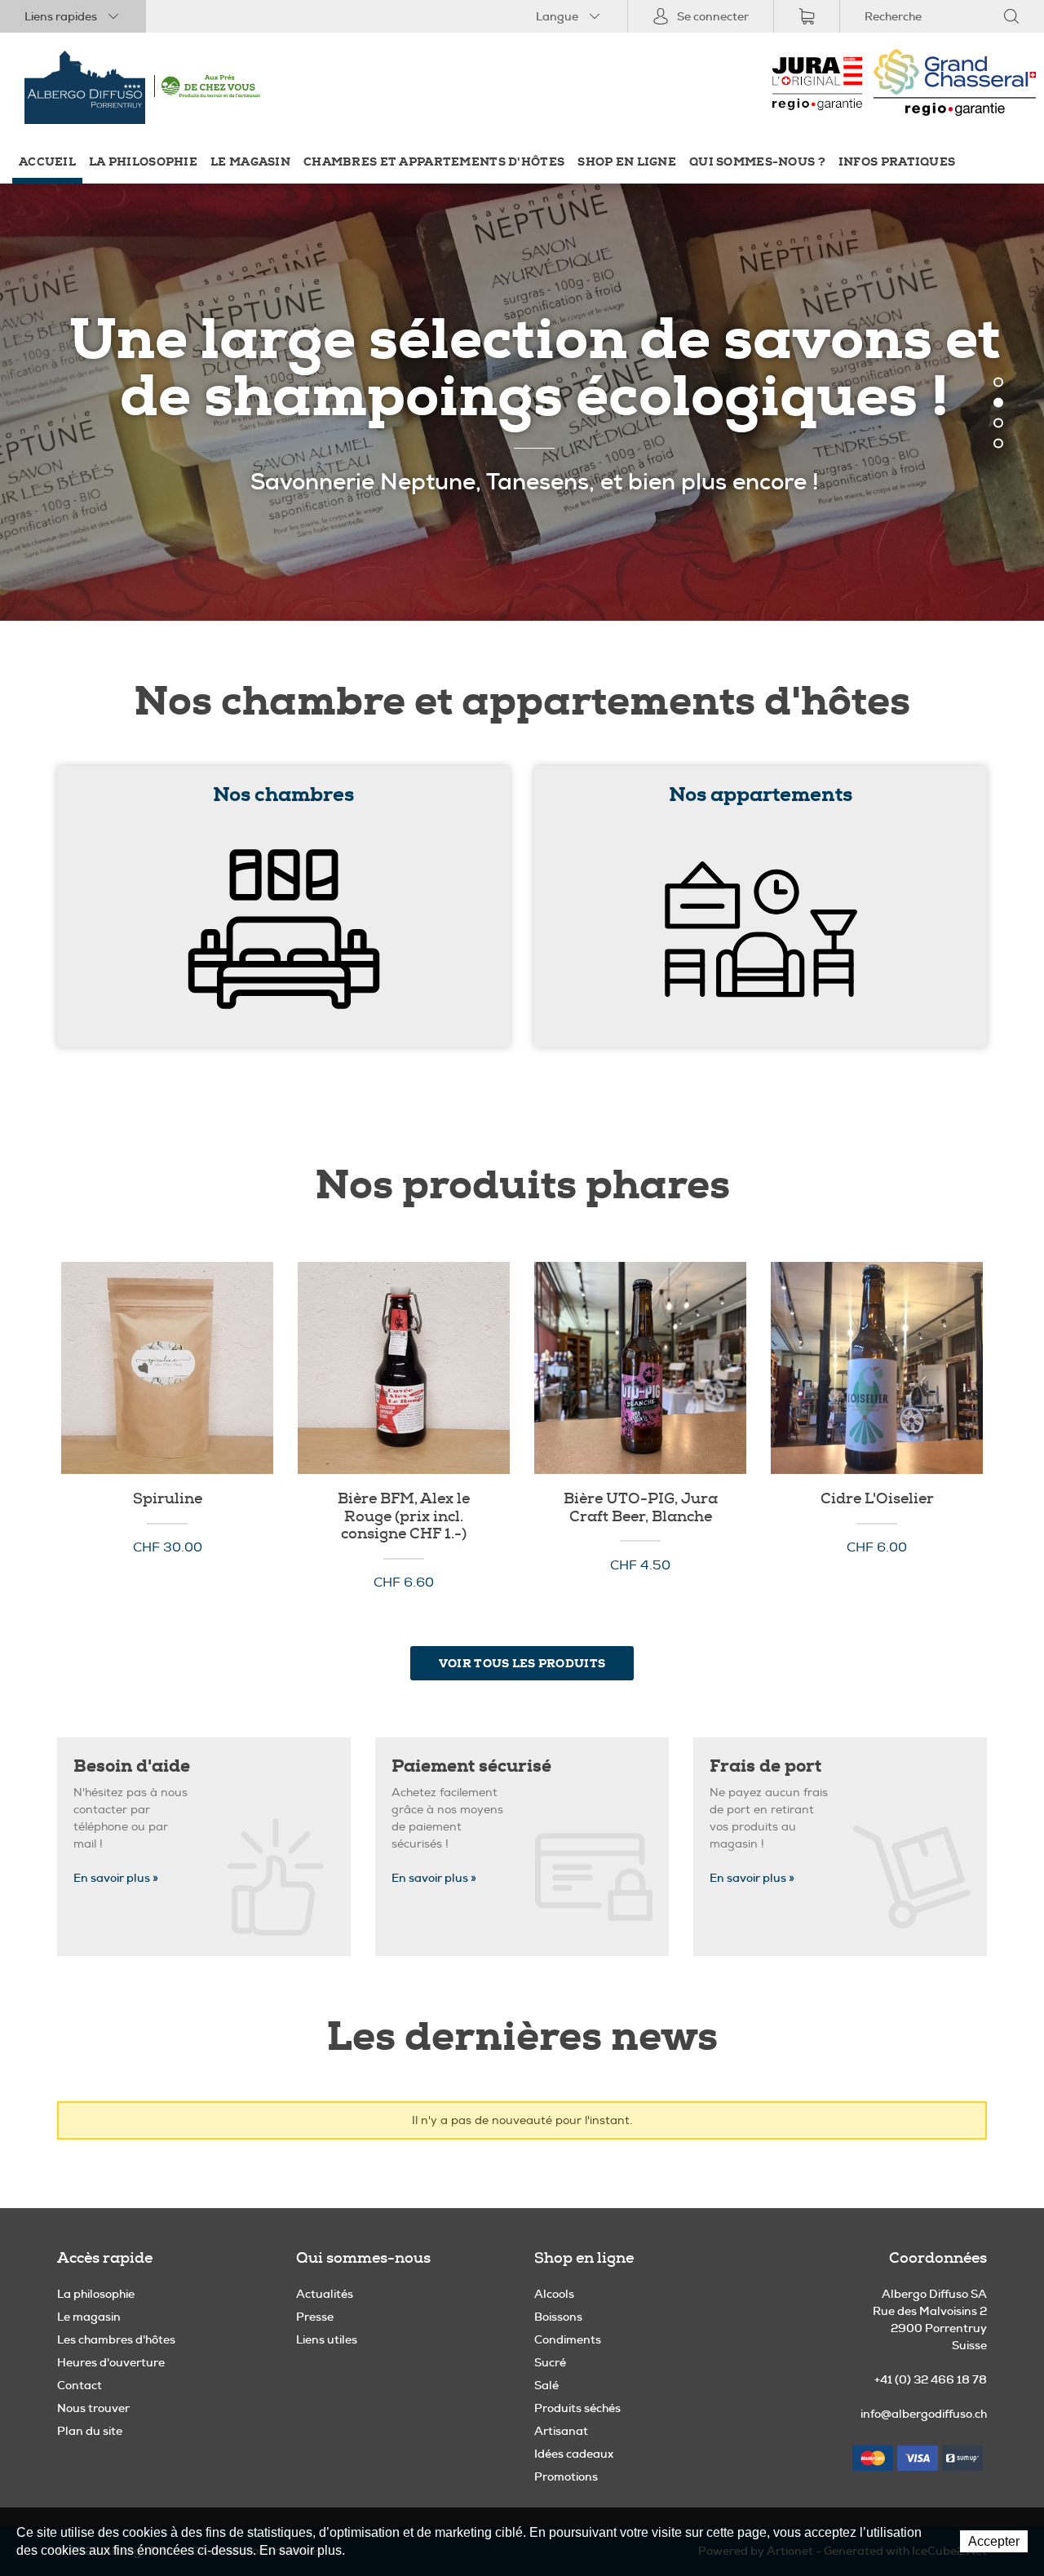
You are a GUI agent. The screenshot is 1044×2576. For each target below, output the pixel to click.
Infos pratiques (897, 162)
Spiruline (167, 1368)
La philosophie (143, 162)
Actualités (325, 2294)
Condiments (568, 2339)
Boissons (558, 2317)
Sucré (550, 2362)
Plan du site (90, 2431)
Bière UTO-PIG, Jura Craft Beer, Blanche (640, 1368)
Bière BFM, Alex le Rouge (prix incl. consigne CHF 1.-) (404, 1368)
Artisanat (561, 2431)
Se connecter (713, 16)
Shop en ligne (627, 162)
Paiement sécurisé (471, 1766)
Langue (557, 16)
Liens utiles (327, 2339)
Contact (80, 2385)
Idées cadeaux (574, 2454)
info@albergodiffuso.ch (924, 2414)
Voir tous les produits (522, 1663)
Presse (315, 2317)
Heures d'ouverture (111, 2362)
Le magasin (250, 162)
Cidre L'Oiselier (877, 1368)
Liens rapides (61, 16)
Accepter (994, 2541)
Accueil (47, 162)
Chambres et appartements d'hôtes (434, 162)
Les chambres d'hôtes (116, 2339)
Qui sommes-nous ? (757, 162)
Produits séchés (577, 2408)
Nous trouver (93, 2408)
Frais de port (765, 1766)
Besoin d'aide (132, 1766)
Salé (546, 2385)
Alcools (554, 2294)
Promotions (566, 2476)
